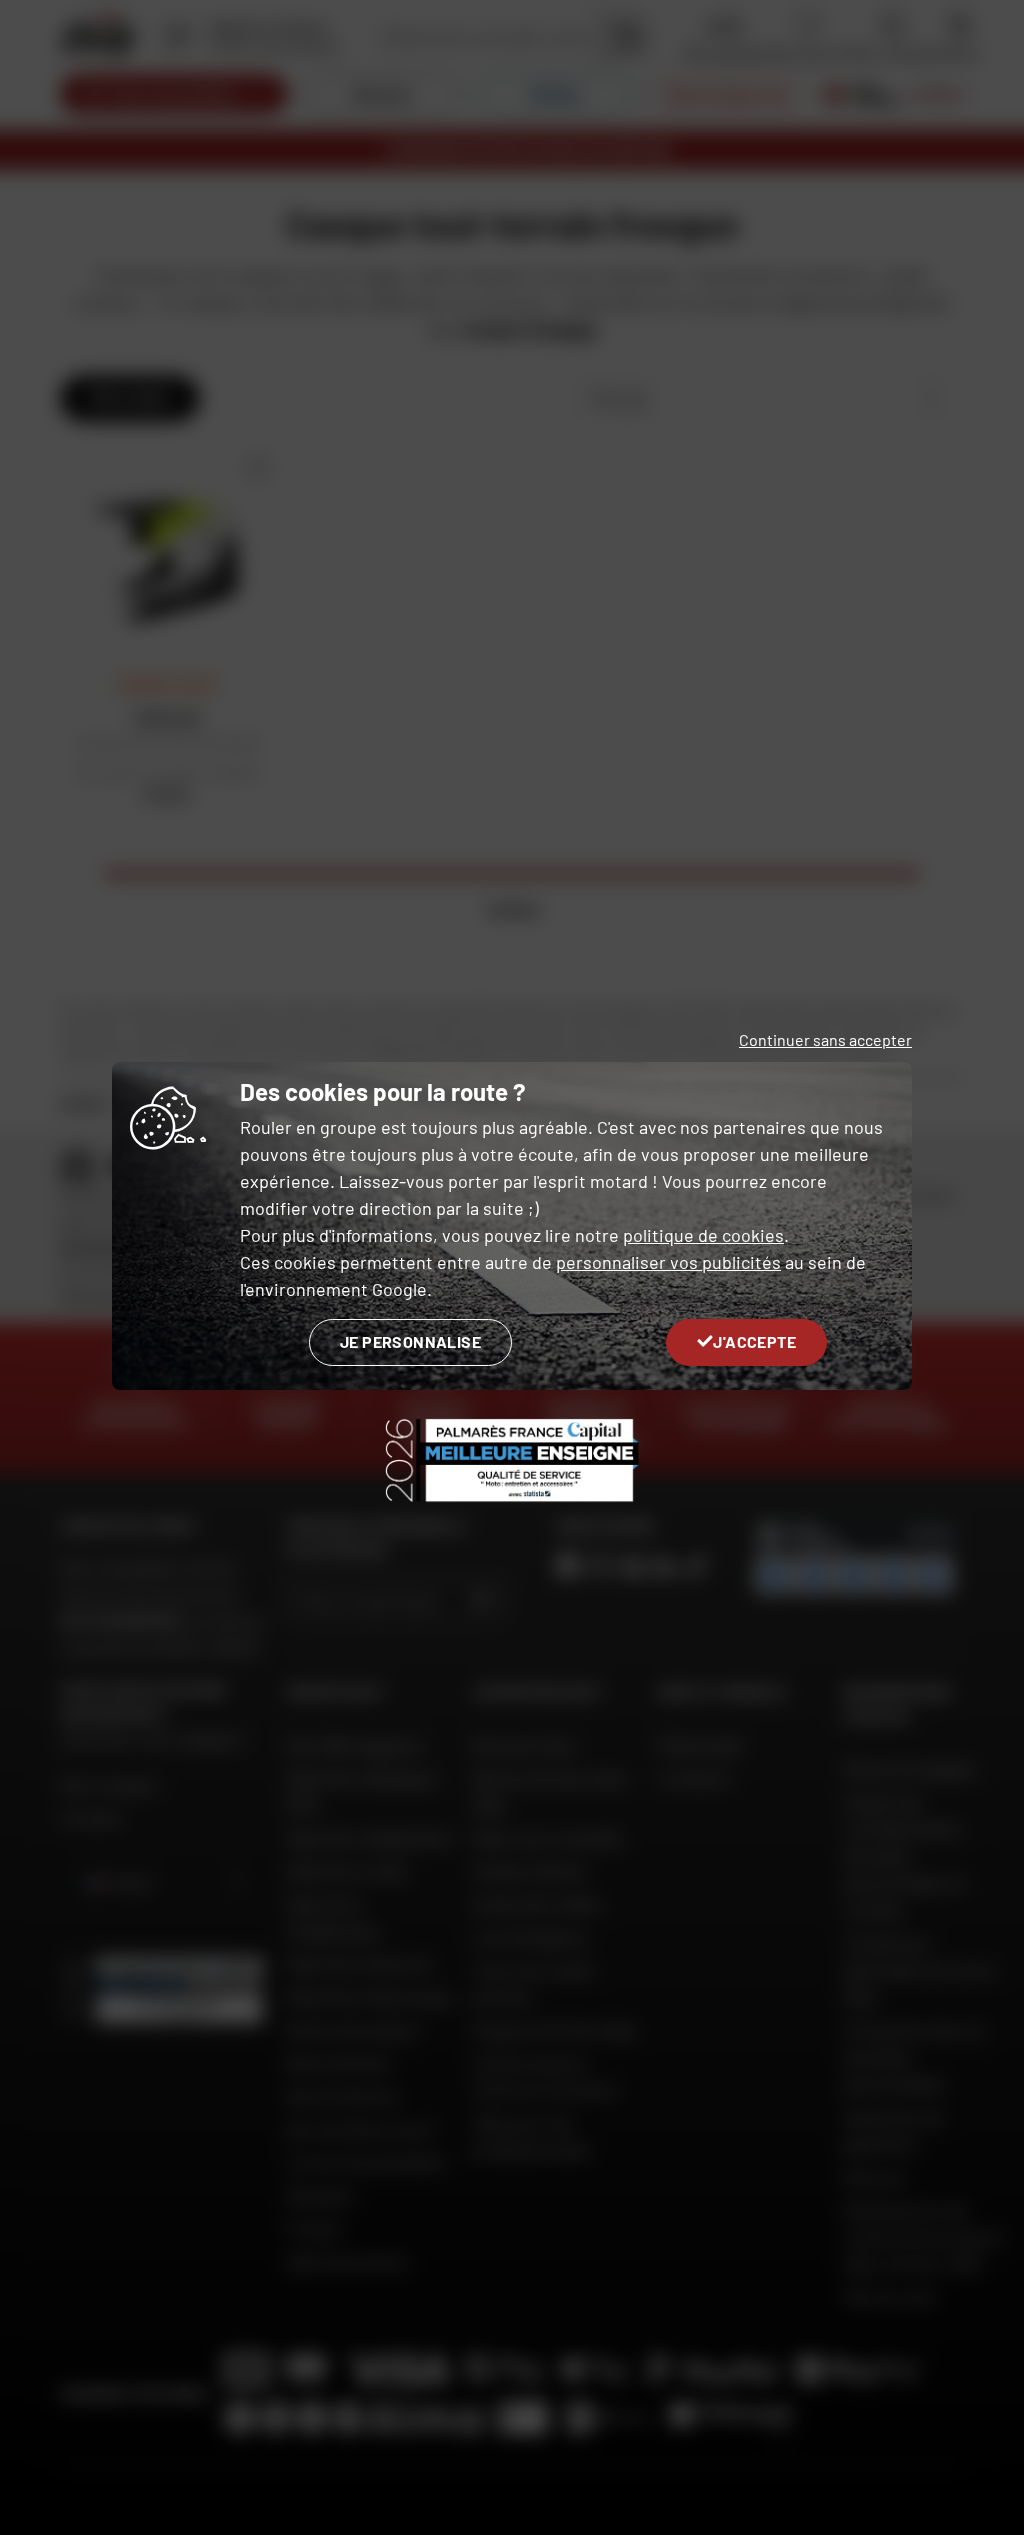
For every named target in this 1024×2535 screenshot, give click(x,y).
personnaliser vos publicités (668, 1262)
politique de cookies (703, 1235)
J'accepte (754, 1341)
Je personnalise (410, 1341)
